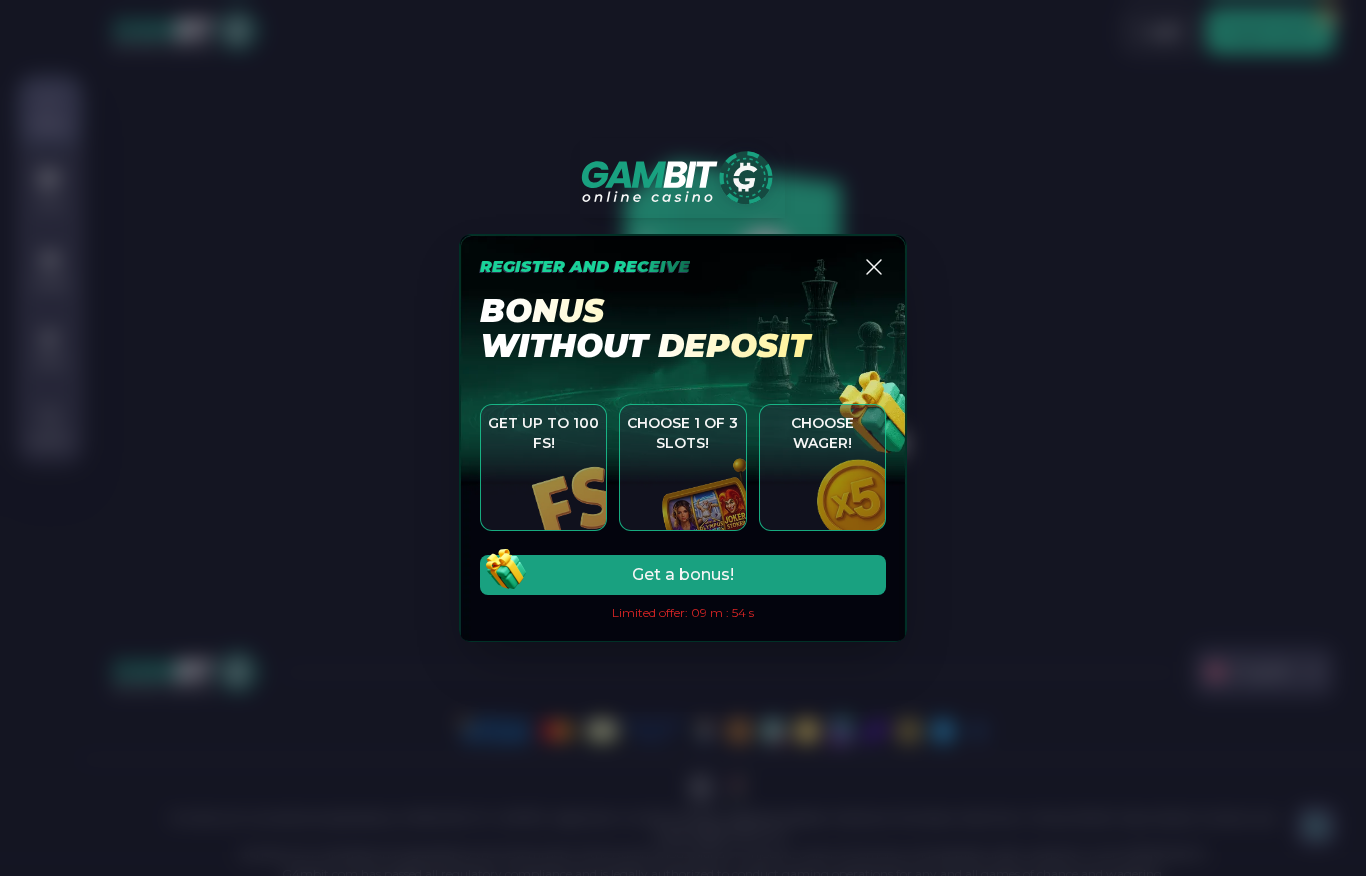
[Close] (874, 267)
